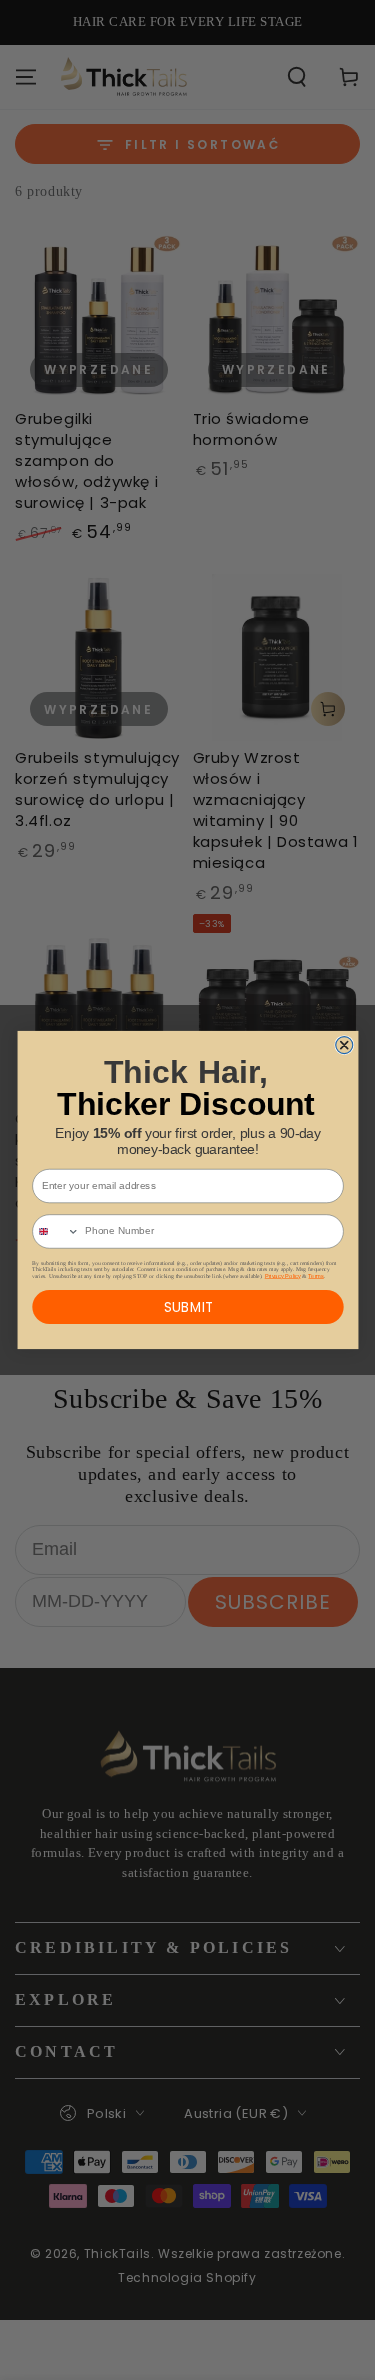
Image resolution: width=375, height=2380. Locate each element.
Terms (315, 1275)
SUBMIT (187, 1306)
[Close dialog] (343, 1045)
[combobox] (55, 1231)
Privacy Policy (282, 1275)
